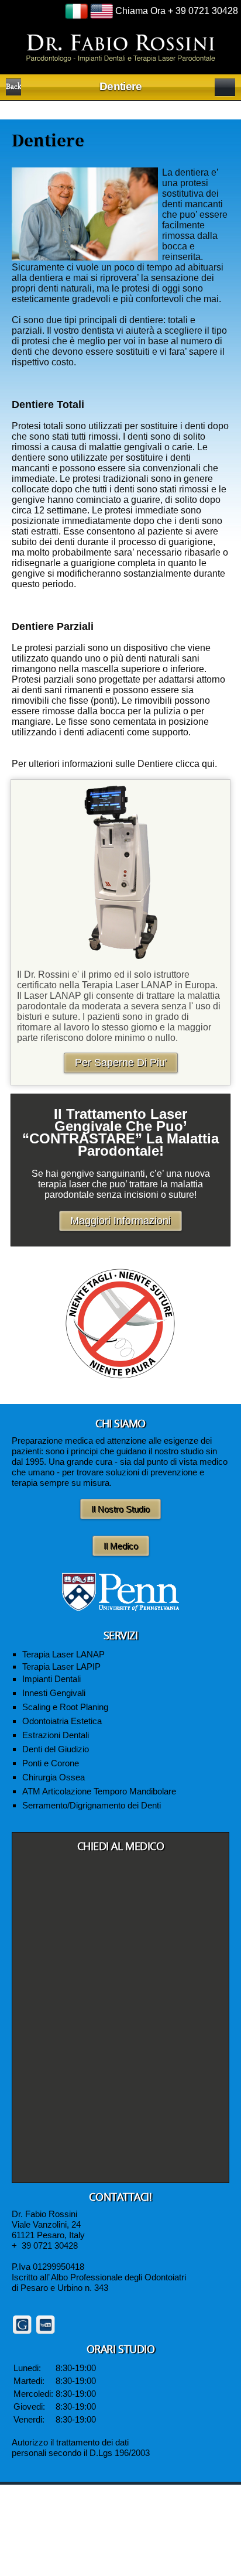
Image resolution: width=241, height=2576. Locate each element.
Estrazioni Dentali (56, 1735)
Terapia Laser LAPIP (61, 1666)
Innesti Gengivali (54, 1693)
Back (13, 87)
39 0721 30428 (50, 2246)
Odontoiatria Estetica (62, 1721)
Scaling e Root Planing (65, 1707)
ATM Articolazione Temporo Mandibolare (99, 1791)
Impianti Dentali (51, 1679)
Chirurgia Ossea (54, 1777)
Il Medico (121, 1546)
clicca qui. (196, 764)
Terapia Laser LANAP (63, 1654)
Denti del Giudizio (56, 1749)
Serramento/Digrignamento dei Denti (92, 1805)
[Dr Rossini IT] (121, 47)
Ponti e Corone (51, 1763)
